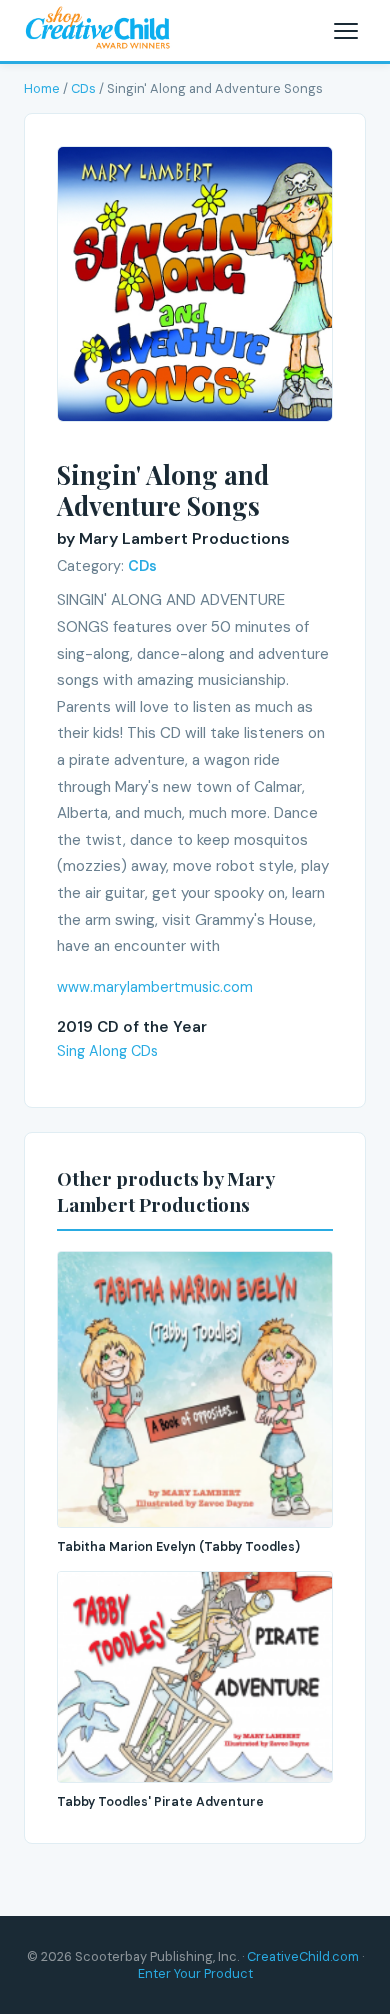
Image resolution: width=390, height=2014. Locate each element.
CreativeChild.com (303, 1956)
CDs (83, 88)
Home (42, 88)
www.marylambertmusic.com (155, 987)
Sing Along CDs (107, 1051)
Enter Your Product (195, 1973)
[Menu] (346, 31)
